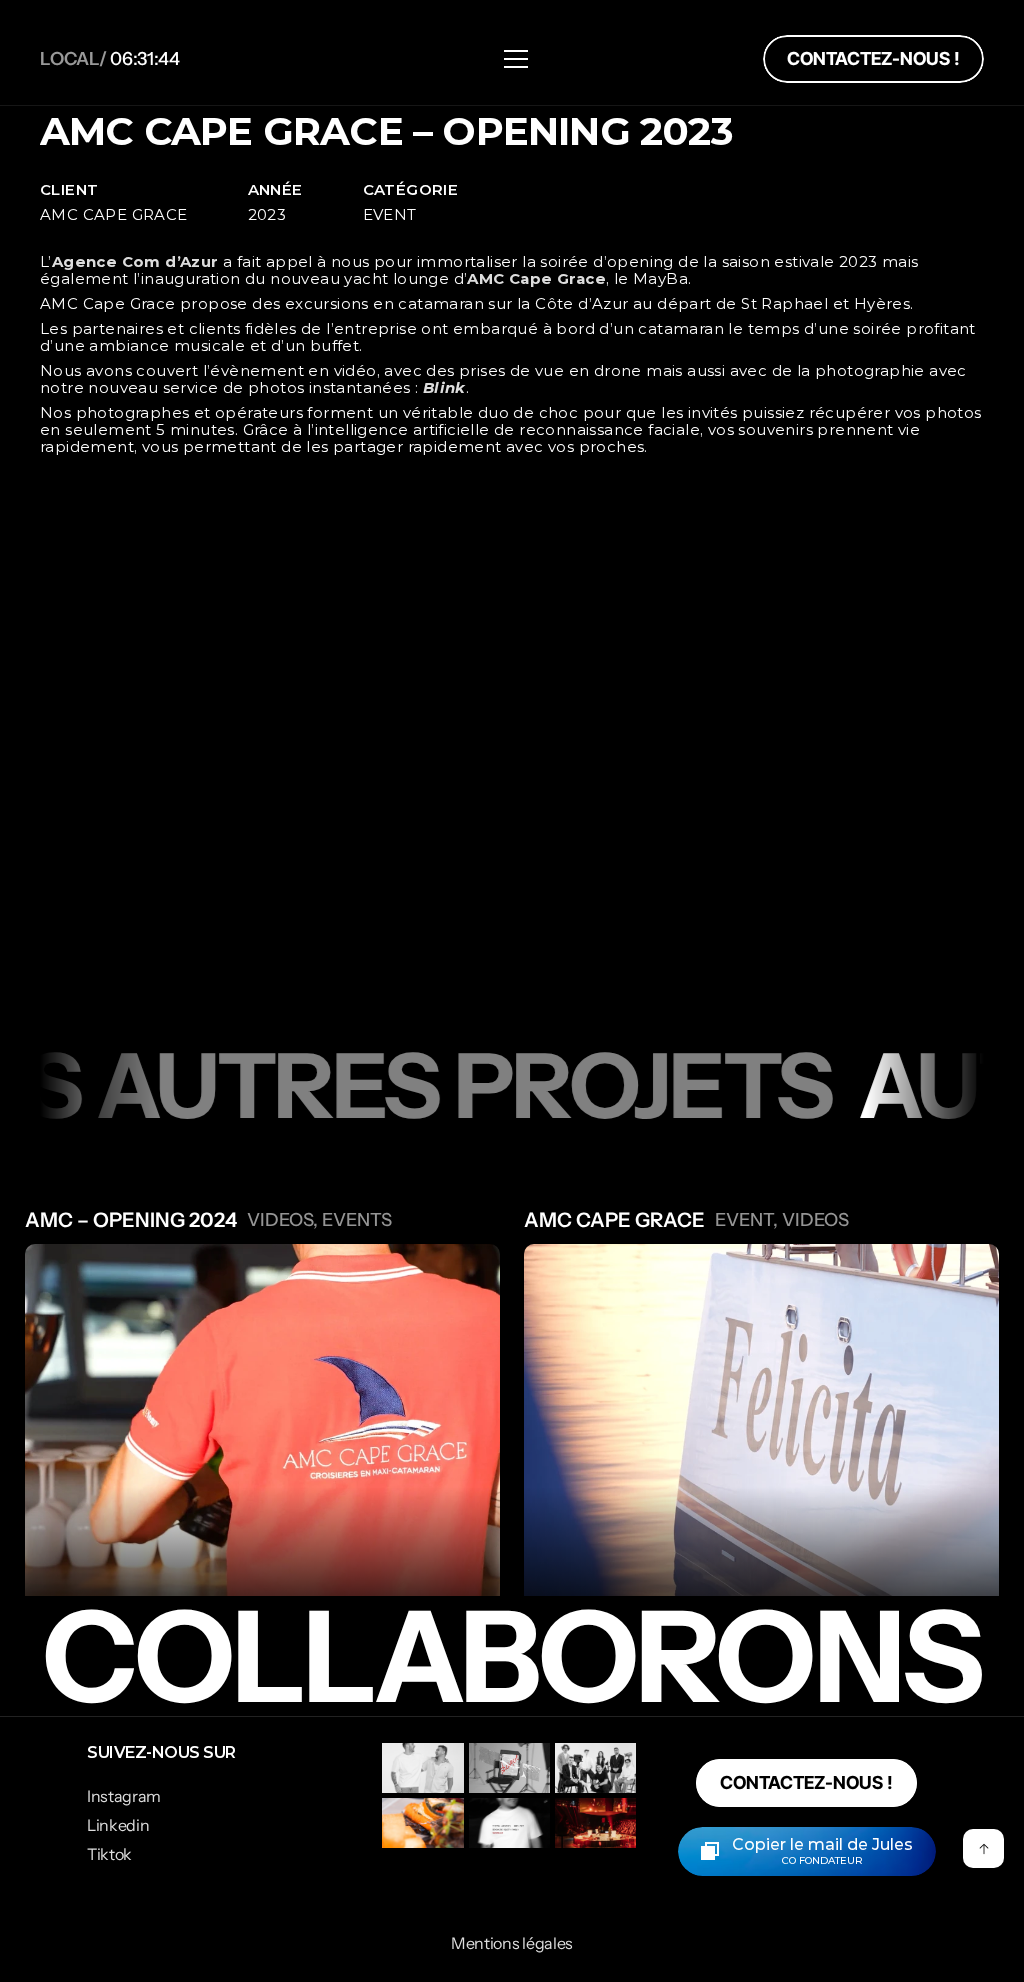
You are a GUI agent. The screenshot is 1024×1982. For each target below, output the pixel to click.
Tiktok (109, 1854)
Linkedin (118, 1825)
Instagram (124, 1796)
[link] (873, 59)
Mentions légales (512, 1943)
